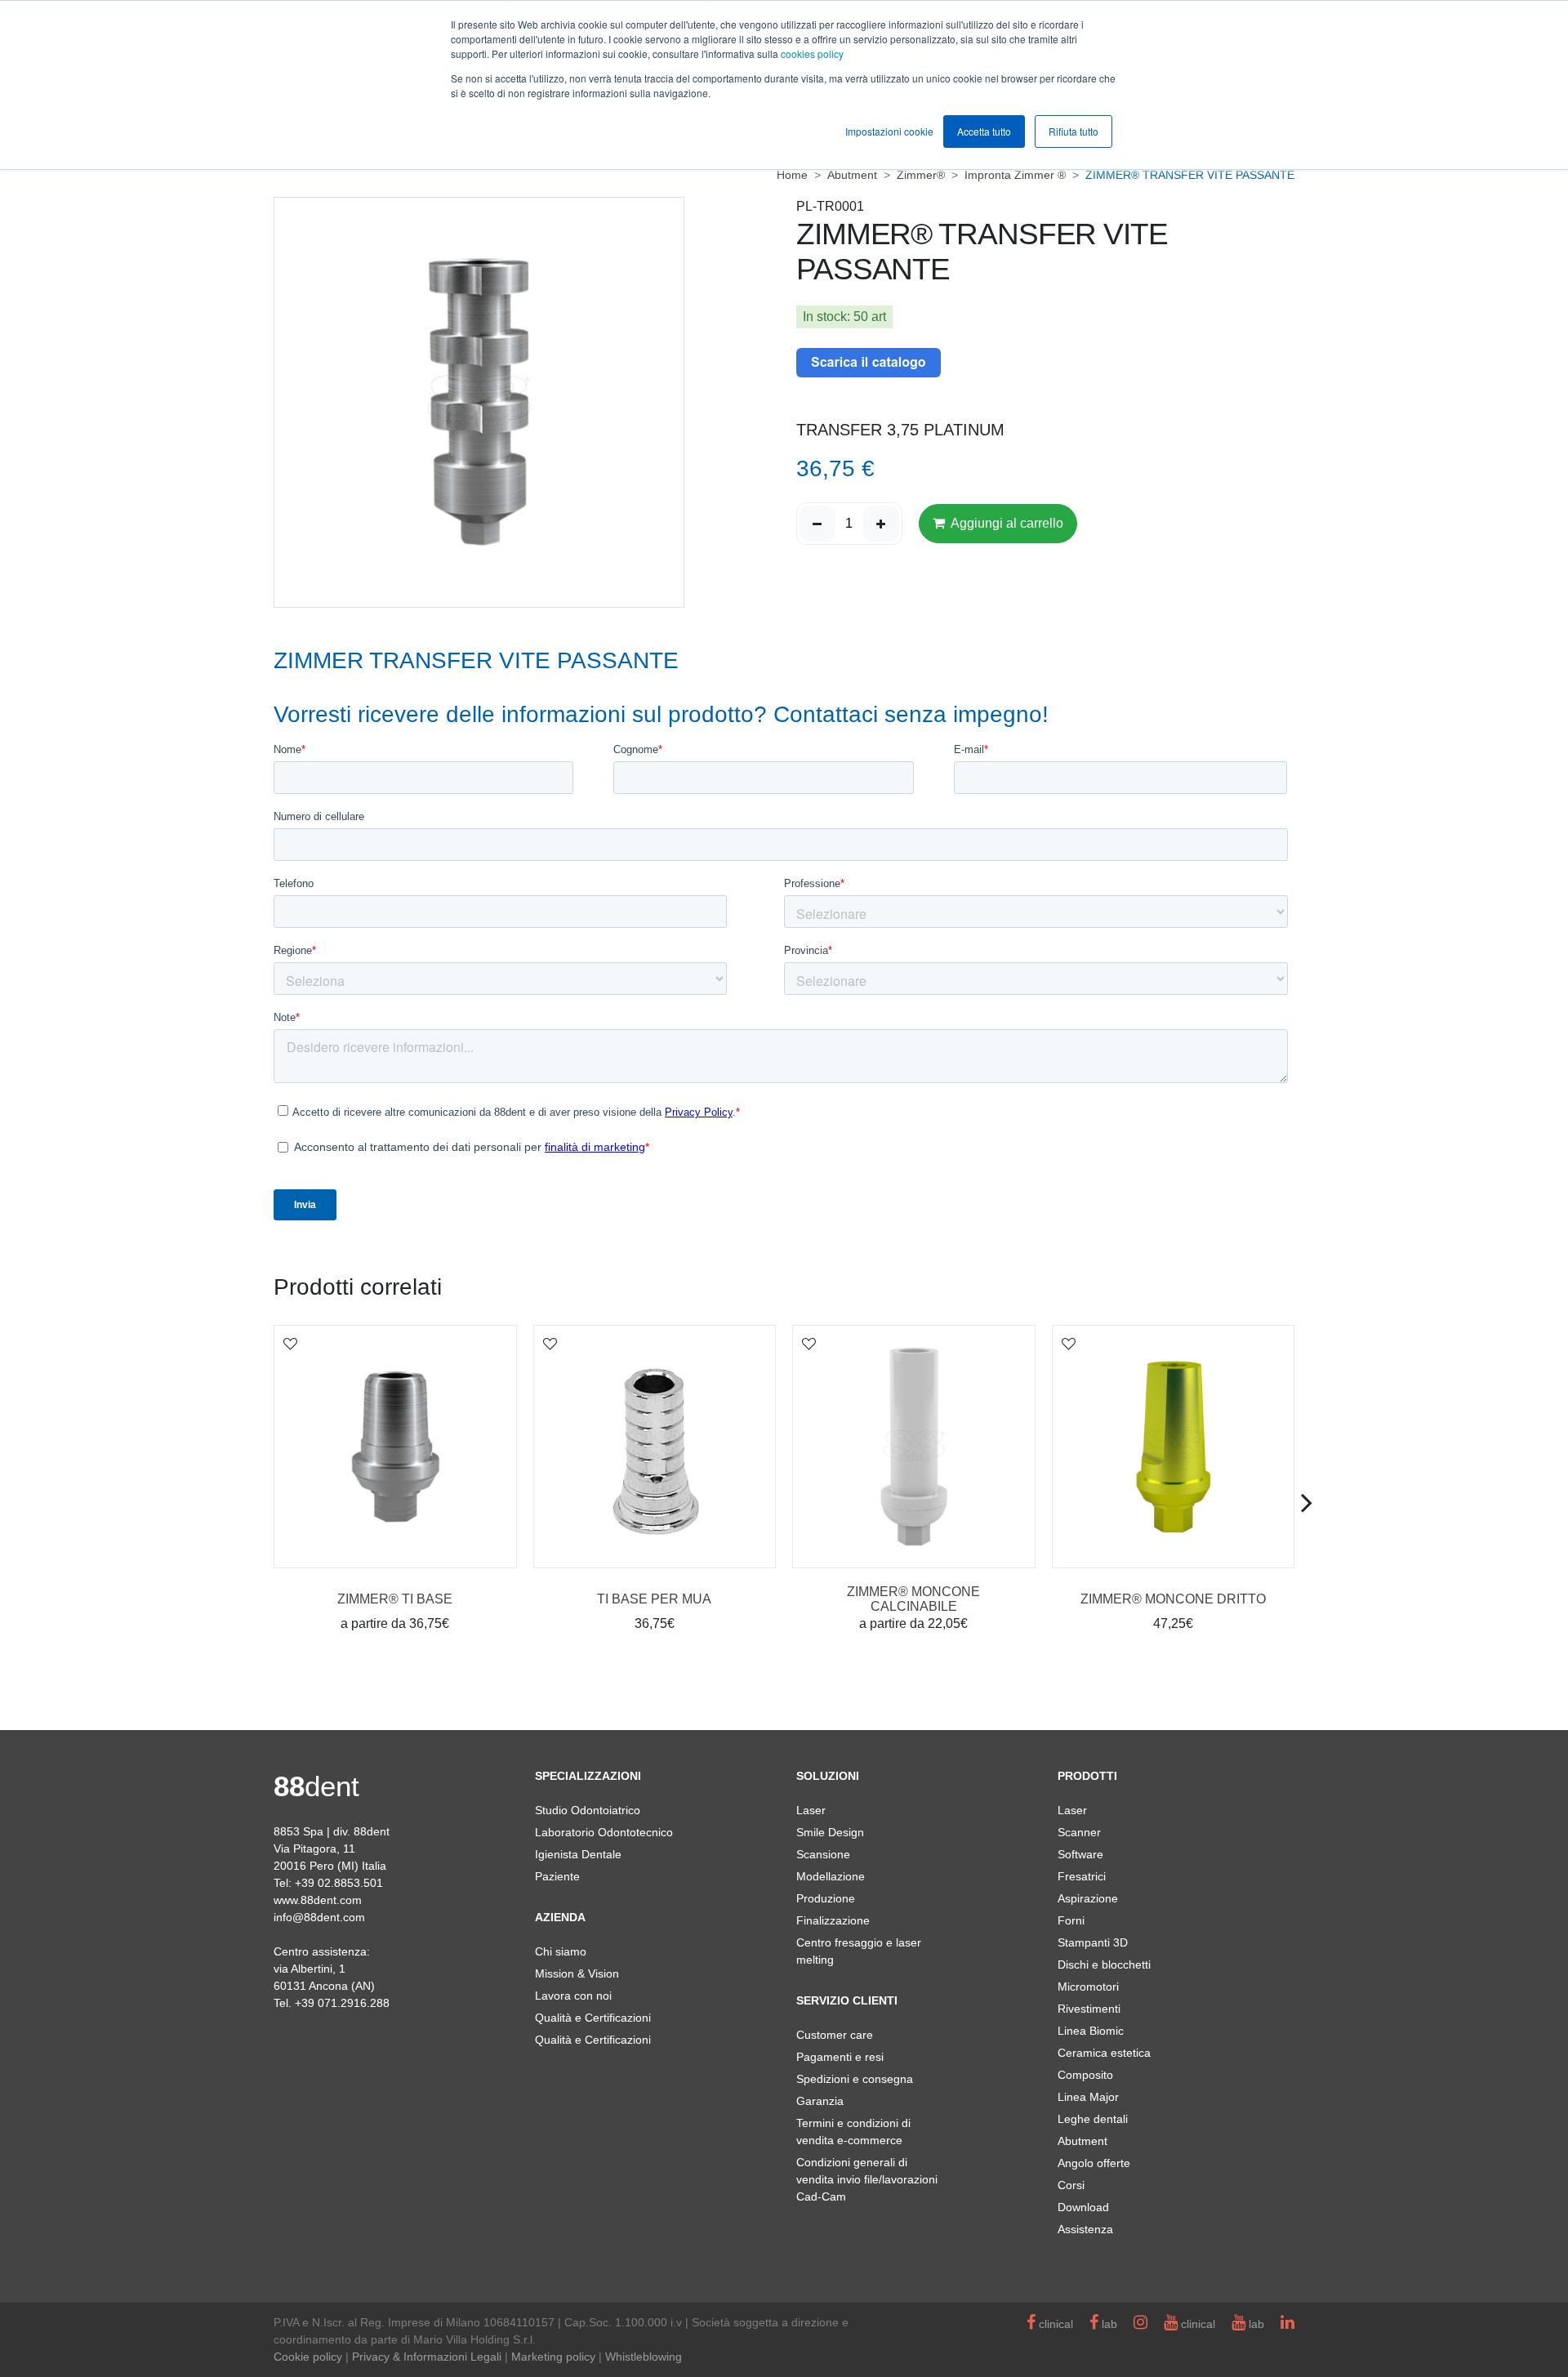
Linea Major (1088, 2097)
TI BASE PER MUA (654, 1599)
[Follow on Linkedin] (1287, 2324)
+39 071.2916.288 (342, 2003)
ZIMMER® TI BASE (395, 1599)
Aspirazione (1088, 1898)
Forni (1071, 1920)
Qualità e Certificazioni (593, 2018)
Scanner (1079, 1832)
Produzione (826, 1898)
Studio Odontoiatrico (588, 1810)
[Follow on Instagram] (1140, 2324)
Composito (1085, 2075)
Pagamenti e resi (840, 2057)
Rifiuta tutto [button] (1074, 131)
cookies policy (812, 54)
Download (1083, 2207)
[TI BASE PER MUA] (655, 1447)
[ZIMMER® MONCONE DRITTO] (1174, 1447)
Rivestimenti (1089, 2009)
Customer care (835, 2035)
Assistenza (1085, 2229)
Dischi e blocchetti (1104, 1964)
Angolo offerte (1094, 2163)
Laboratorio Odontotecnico (604, 1832)
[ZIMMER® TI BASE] (395, 1447)
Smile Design (830, 1832)
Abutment (1082, 2141)
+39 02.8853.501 (339, 1883)
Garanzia (820, 2101)
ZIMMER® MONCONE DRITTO (1173, 1599)
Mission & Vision (577, 1973)
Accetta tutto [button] (984, 131)
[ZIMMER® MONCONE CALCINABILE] (914, 1447)
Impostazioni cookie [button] (889, 131)
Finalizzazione (833, 1920)
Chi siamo (561, 1951)
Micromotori (1088, 1987)
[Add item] (881, 524)
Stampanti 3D (1093, 1942)
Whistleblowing (644, 2357)
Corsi (1071, 2185)
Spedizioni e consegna (855, 2079)
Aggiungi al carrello (1006, 523)
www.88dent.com (318, 1900)
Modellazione (831, 1876)
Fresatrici (1082, 1876)
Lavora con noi (573, 1996)
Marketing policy (553, 2357)
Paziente (557, 1876)
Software (1080, 1854)
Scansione (823, 1854)
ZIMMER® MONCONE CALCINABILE (913, 1599)
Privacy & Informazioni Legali (427, 2357)
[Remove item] (817, 524)
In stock (825, 317)
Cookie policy (308, 2357)
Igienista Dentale (578, 1854)
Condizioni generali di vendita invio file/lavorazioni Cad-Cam (867, 2179)
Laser (811, 1810)
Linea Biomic (1091, 2031)
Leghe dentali (1093, 2119)
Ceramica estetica (1104, 2053)
